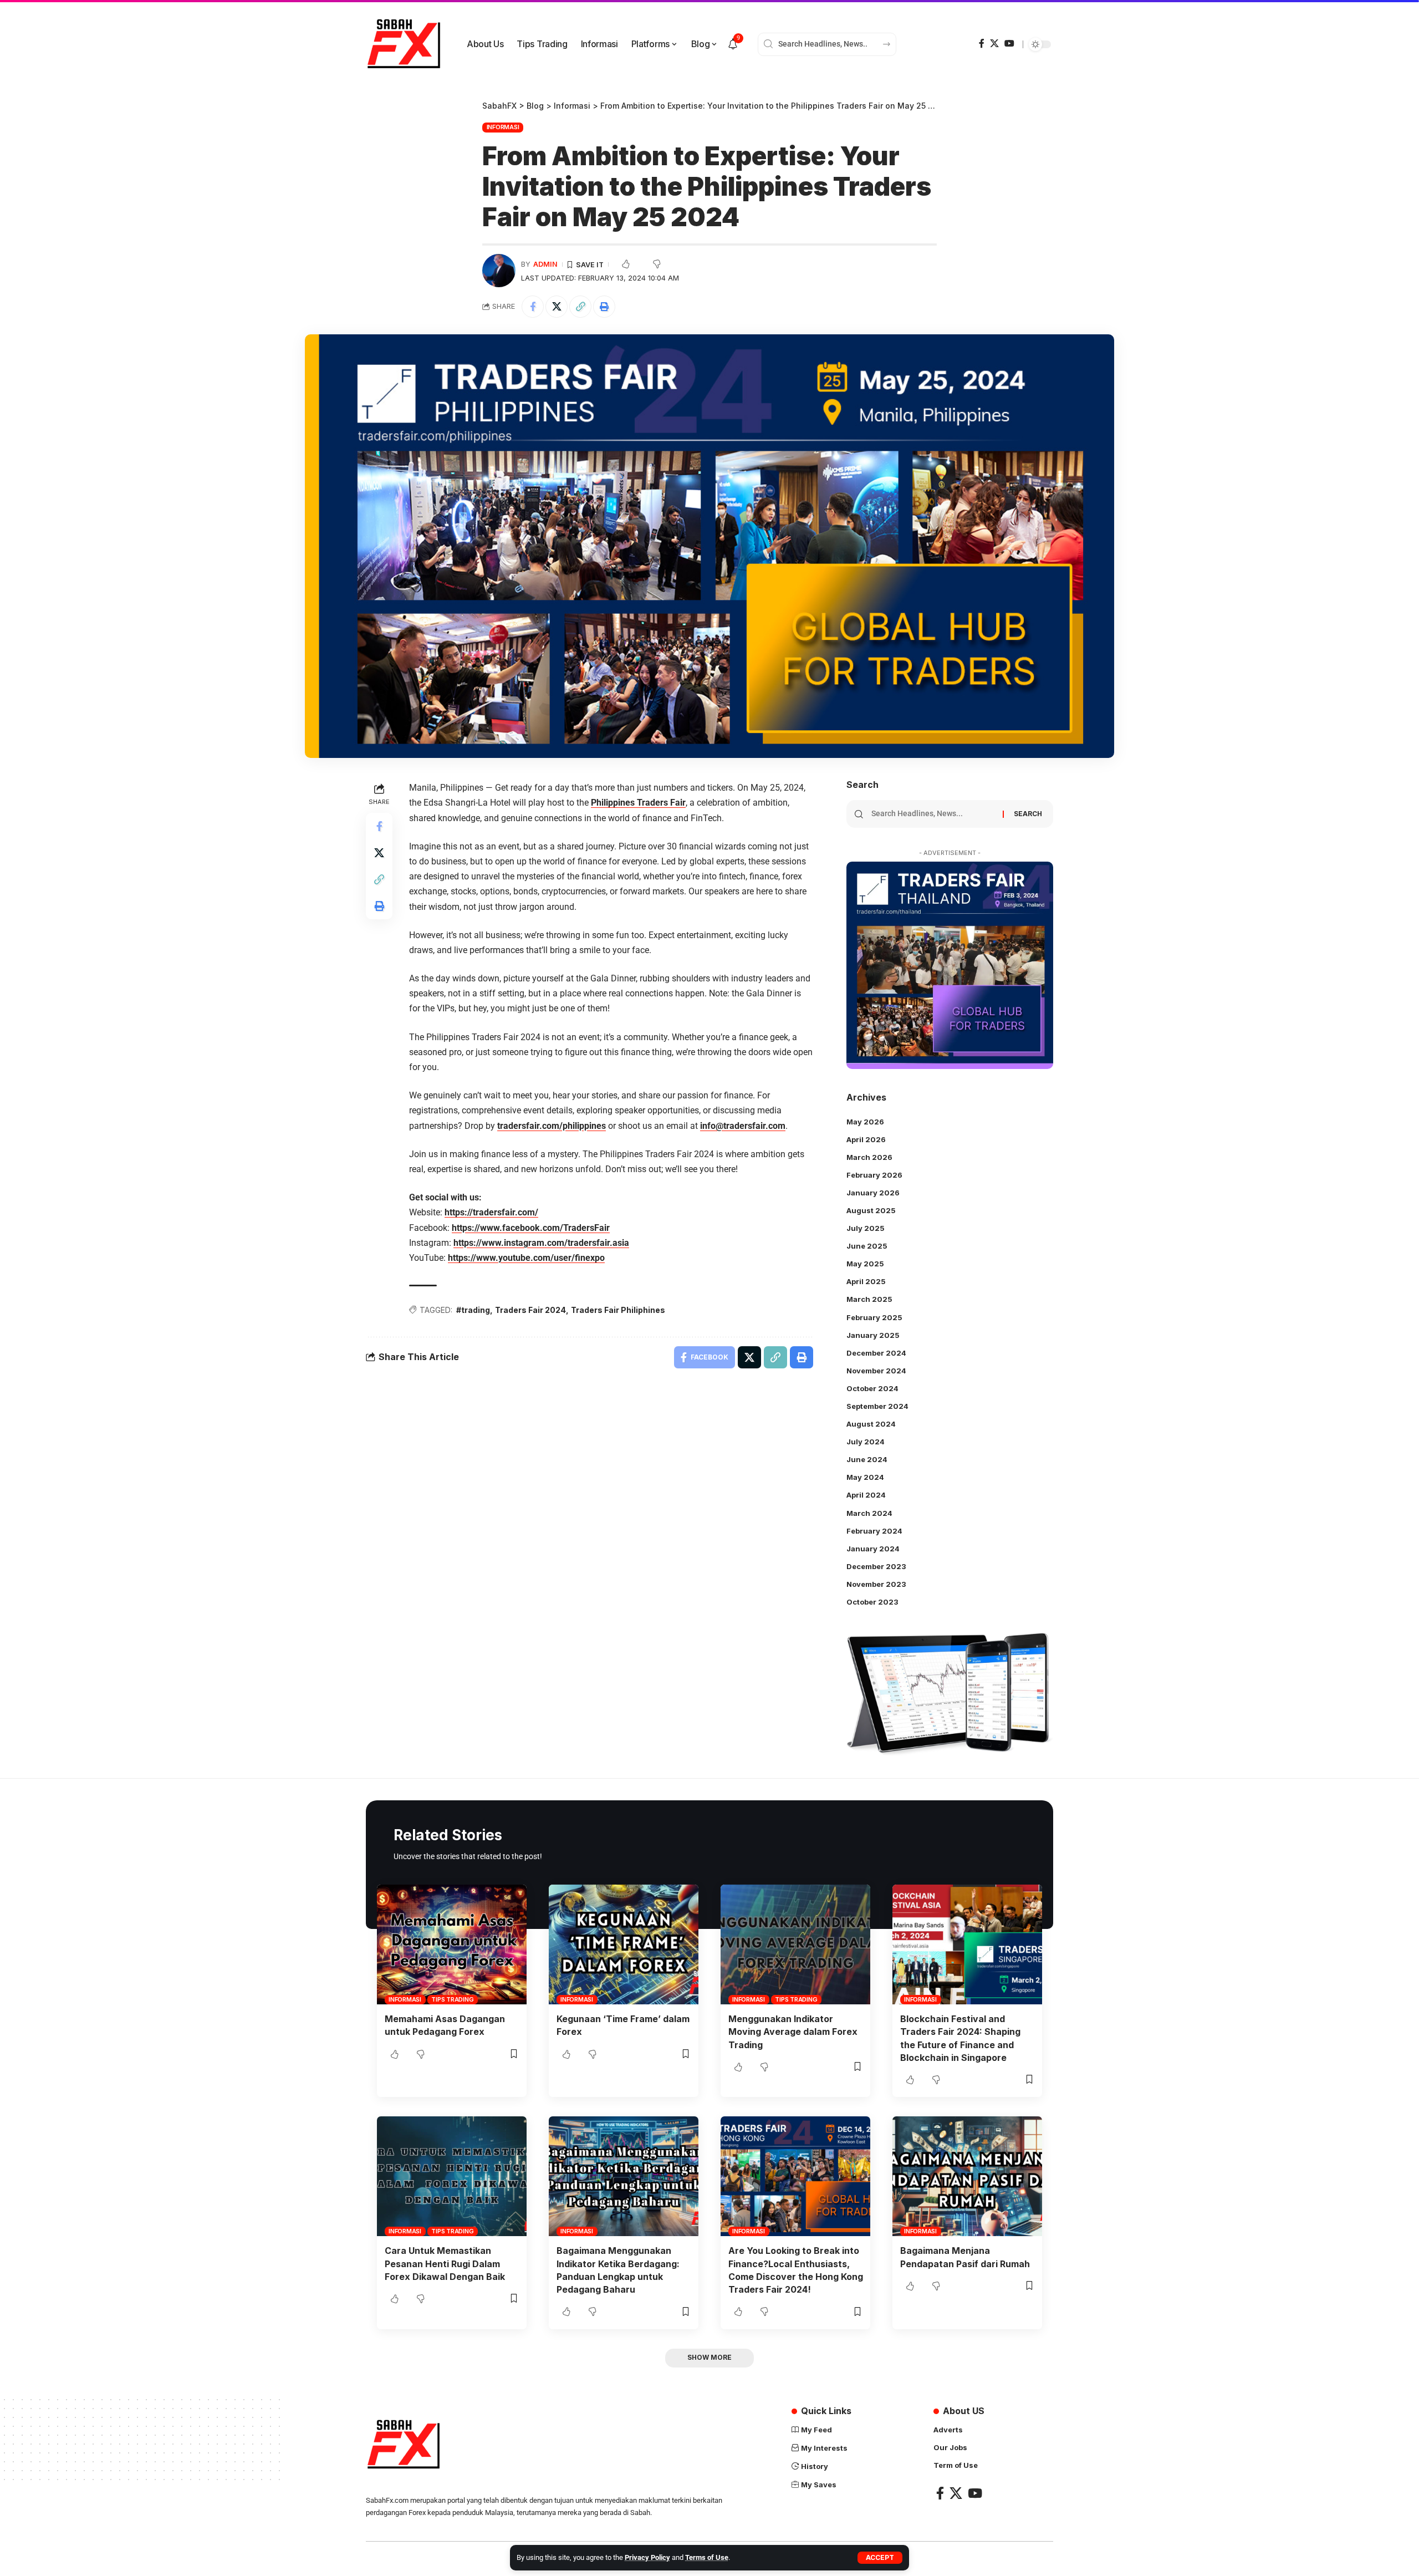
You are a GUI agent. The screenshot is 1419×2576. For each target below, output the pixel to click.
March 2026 (869, 1157)
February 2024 (874, 1531)
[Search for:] (933, 814)
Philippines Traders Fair (638, 803)
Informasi (503, 127)
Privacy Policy (647, 2557)
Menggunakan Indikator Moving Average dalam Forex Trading (793, 2032)
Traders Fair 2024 (530, 1310)
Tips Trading (452, 1999)
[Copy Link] (580, 307)
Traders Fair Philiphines (618, 1310)
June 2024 (867, 1459)
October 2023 (872, 1602)
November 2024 (876, 1371)
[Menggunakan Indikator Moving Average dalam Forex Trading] (795, 1944)
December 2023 (876, 1566)
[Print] (604, 307)
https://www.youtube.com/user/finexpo (526, 1258)
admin (545, 264)
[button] (880, 2558)
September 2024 (877, 1406)
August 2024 (871, 1424)
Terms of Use (707, 2557)
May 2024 (865, 1477)
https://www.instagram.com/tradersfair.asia (541, 1243)
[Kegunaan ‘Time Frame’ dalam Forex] (624, 1944)
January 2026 (873, 1193)
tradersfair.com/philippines (552, 1126)
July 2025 (866, 1228)
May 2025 (865, 1264)
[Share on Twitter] (557, 307)
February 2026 (874, 1175)
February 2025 (874, 1317)
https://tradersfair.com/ (491, 1212)
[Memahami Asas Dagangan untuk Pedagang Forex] (452, 1944)
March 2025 (869, 1299)
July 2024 (866, 1442)
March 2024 (869, 1513)
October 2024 (872, 1388)
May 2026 (865, 1122)
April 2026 (866, 1139)
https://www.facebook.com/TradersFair (531, 1228)
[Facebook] (982, 44)
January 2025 (873, 1335)
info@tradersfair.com (743, 1126)
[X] (994, 44)
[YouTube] (1009, 44)
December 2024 (876, 1353)
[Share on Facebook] (533, 307)
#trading (473, 1310)
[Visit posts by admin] (499, 271)
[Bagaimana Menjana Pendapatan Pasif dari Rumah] (967, 2176)
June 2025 (867, 1246)
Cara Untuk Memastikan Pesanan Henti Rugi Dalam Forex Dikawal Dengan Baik (445, 2263)
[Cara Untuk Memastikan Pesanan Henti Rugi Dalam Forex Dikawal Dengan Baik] (452, 2176)
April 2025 (866, 1281)
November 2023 (876, 1584)
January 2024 (873, 1549)
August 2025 (871, 1210)
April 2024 (866, 1495)
